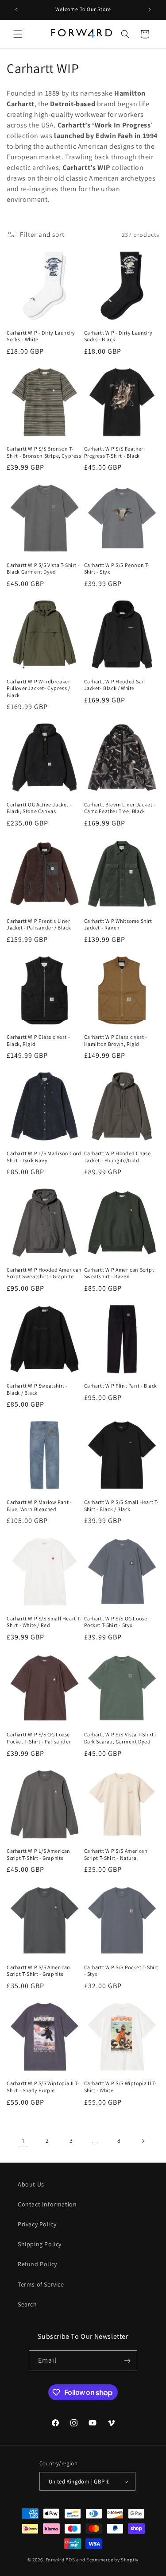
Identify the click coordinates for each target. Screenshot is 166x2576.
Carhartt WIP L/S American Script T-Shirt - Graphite (39, 1854)
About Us (31, 2184)
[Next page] (143, 2141)
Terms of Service (41, 2284)
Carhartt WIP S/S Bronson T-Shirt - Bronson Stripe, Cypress (44, 452)
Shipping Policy (40, 2244)
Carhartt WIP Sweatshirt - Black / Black (37, 1389)
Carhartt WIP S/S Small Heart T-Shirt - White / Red (44, 1622)
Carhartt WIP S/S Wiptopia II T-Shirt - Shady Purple (43, 2087)
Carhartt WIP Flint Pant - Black (121, 1386)
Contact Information (47, 2204)
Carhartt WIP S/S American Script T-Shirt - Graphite (39, 1971)
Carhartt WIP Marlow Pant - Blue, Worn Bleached (39, 1506)
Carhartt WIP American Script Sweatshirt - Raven (119, 1273)
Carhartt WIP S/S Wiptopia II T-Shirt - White (121, 2087)
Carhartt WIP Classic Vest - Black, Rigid (38, 1040)
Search (27, 2304)
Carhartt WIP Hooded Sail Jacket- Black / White (115, 685)
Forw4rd (55, 2560)
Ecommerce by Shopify (112, 2560)
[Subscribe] (127, 2361)
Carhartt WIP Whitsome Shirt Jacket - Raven (118, 924)
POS (70, 2560)
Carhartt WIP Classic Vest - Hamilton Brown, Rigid (116, 1040)
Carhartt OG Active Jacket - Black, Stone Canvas (39, 808)
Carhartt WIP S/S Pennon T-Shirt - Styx (117, 569)
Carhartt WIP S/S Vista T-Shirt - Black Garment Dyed (43, 569)
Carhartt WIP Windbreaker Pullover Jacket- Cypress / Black (39, 688)
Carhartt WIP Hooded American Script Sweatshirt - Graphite (44, 1273)
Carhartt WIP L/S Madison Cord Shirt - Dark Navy (44, 1157)
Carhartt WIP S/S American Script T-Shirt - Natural (116, 1854)
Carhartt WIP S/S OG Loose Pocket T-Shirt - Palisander (39, 1738)
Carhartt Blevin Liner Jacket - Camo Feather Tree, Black (120, 808)
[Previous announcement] (16, 10)
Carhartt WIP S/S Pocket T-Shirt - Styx (122, 1971)
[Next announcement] (150, 10)
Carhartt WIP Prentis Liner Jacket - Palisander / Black (39, 924)
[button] (18, 34)
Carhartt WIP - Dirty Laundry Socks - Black (118, 336)
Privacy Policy (37, 2224)
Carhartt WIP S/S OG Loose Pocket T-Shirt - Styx (116, 1622)
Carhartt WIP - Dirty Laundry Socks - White (41, 336)
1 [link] (23, 2141)
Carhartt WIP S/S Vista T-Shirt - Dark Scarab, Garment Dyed (121, 1738)
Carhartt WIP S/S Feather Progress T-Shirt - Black (114, 452)
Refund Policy (37, 2264)
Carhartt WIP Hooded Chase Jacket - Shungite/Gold (118, 1157)
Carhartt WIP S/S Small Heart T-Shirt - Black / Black (122, 1506)
